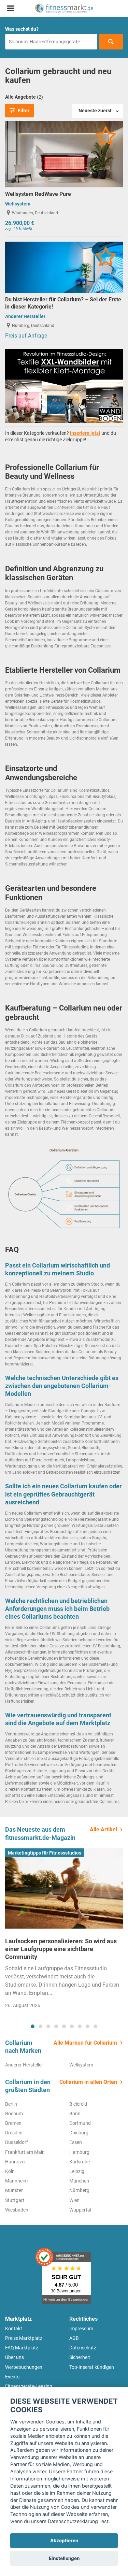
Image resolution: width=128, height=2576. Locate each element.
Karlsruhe (80, 2162)
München (79, 2181)
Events (12, 2377)
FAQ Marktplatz (22, 2348)
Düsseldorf (17, 2142)
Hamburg (79, 2152)
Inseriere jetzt (85, 433)
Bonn (75, 2114)
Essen (76, 2142)
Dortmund (80, 2123)
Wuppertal (80, 2210)
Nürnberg (79, 2190)
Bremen (13, 2123)
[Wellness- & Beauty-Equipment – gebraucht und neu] (64, 8)
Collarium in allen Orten (88, 2082)
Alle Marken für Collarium (85, 2043)
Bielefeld (78, 2104)
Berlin (11, 2104)
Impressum (81, 2329)
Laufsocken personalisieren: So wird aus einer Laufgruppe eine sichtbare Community (61, 1949)
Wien (74, 2200)
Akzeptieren (64, 2541)
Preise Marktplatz (24, 2338)
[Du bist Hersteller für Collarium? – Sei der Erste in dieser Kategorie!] (64, 267)
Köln (10, 2171)
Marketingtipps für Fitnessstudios (45, 1853)
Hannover (16, 2162)
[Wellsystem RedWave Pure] (64, 154)
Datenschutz (83, 2348)
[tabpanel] (64, 1931)
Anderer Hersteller (25, 316)
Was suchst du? (22, 29)
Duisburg (79, 2133)
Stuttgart (15, 2200)
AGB (74, 2338)
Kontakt (14, 2329)
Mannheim (16, 2181)
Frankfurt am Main (25, 2152)
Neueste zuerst (95, 111)
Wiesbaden (17, 2210)
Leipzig (77, 2171)
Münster (14, 2190)
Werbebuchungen (24, 2367)
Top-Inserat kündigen (92, 2367)
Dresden (14, 2133)
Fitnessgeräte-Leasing (29, 2386)
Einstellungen (64, 2558)
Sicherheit (80, 2357)
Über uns (15, 2357)
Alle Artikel (103, 1829)
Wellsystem (18, 204)
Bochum (14, 2114)
